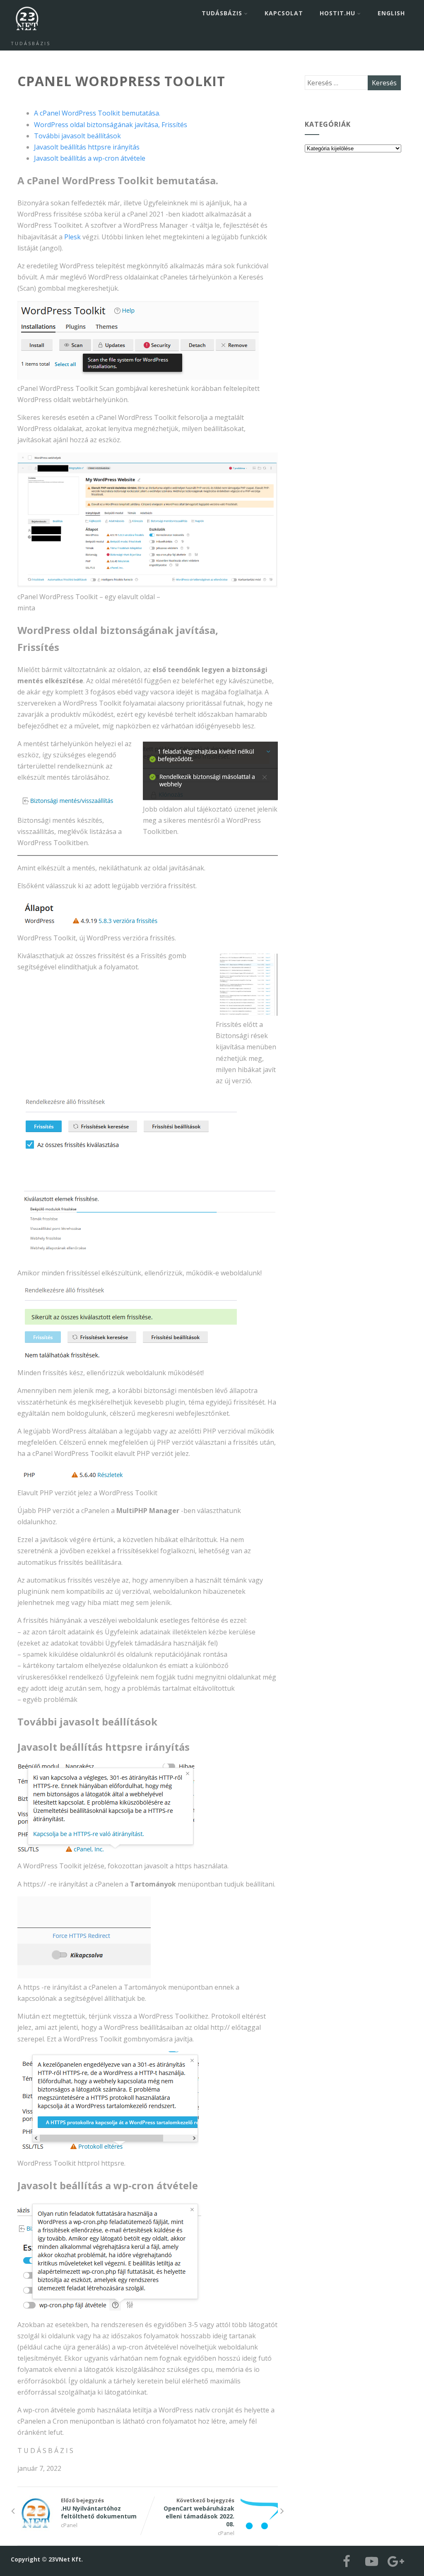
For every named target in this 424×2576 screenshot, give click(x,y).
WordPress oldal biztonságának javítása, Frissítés (111, 125)
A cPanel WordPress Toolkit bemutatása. (97, 113)
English (391, 13)
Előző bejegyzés (99, 2508)
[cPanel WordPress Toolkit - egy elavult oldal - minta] (147, 520)
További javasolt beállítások (77, 136)
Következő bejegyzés (199, 2512)
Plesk (72, 237)
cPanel (69, 2525)
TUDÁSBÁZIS (222, 13)
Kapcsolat (284, 13)
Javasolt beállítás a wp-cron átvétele (90, 158)
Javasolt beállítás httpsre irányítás (87, 147)
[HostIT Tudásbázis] (27, 36)
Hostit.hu (337, 13)
